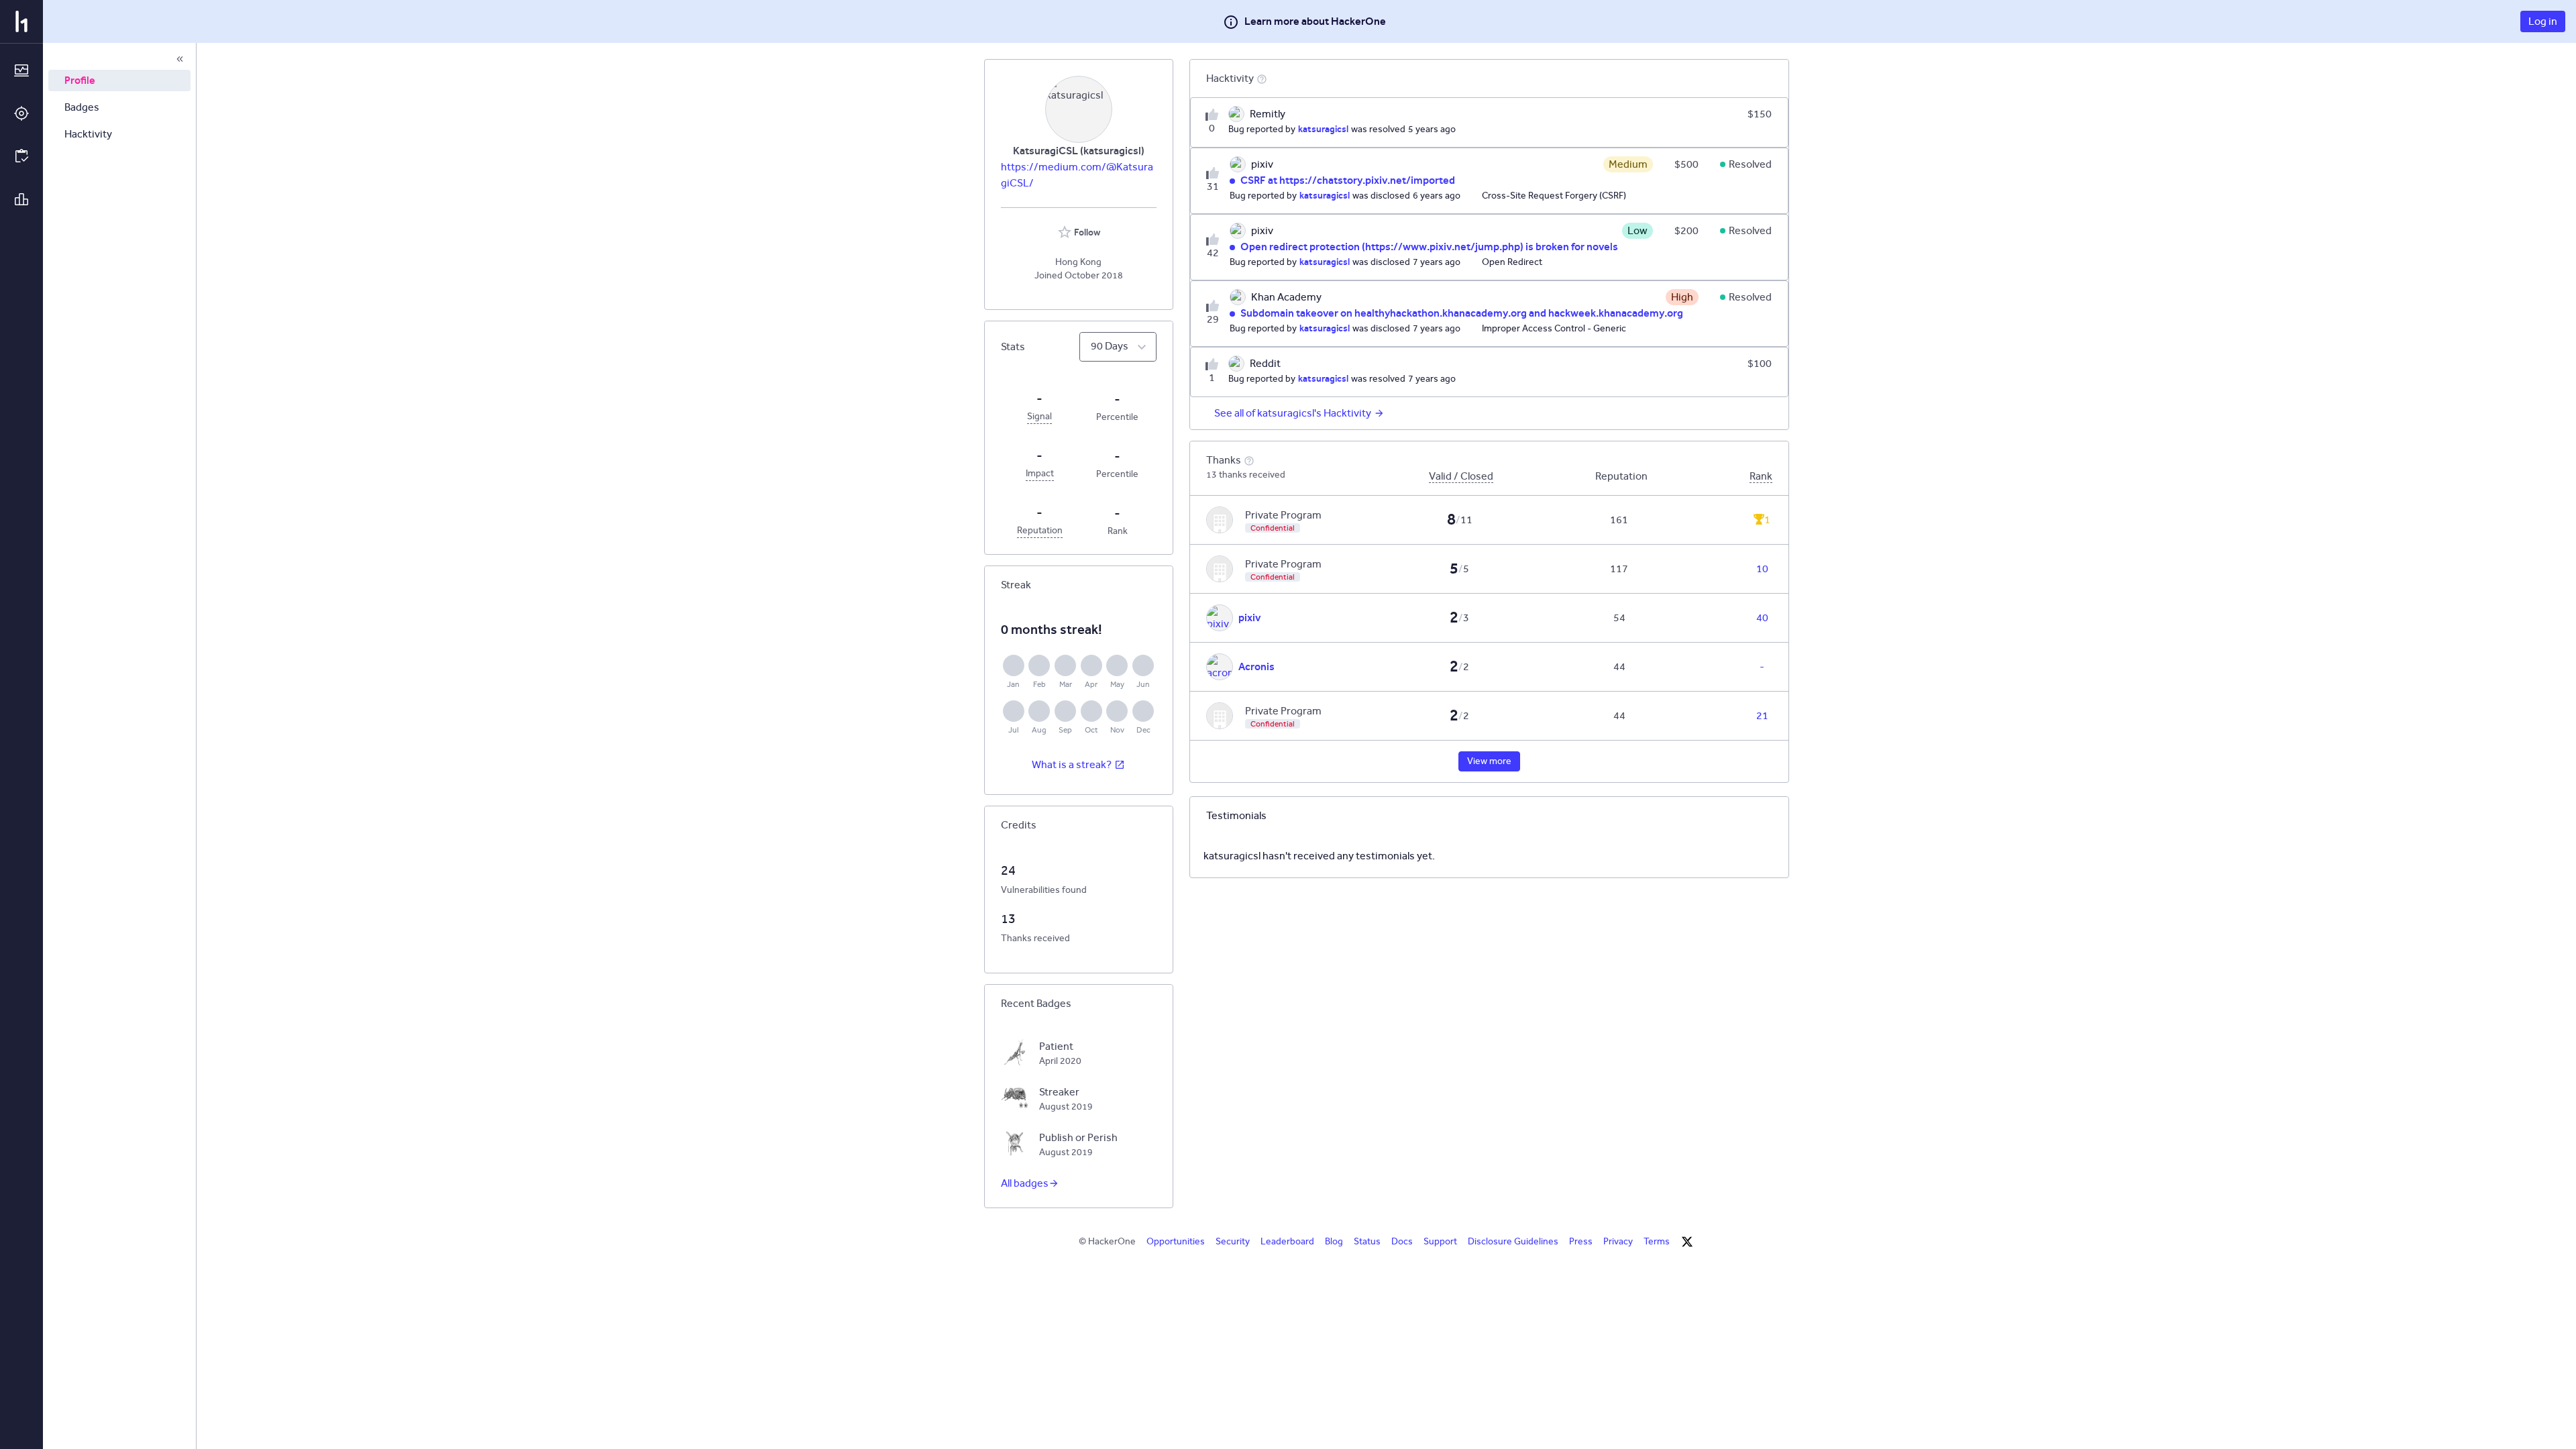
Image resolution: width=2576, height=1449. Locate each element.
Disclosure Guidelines (1513, 1241)
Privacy (1618, 1241)
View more (1489, 761)
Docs (1402, 1241)
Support (1440, 1241)
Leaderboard (1287, 1241)
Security (1233, 1241)
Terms (1657, 1241)
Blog (1334, 1241)
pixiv (1249, 618)
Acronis (1256, 666)
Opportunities (1176, 1241)
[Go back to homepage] (21, 21)
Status (1367, 1241)
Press (1581, 1241)
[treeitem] (119, 80)
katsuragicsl (1323, 129)
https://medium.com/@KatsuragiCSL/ (1077, 175)
